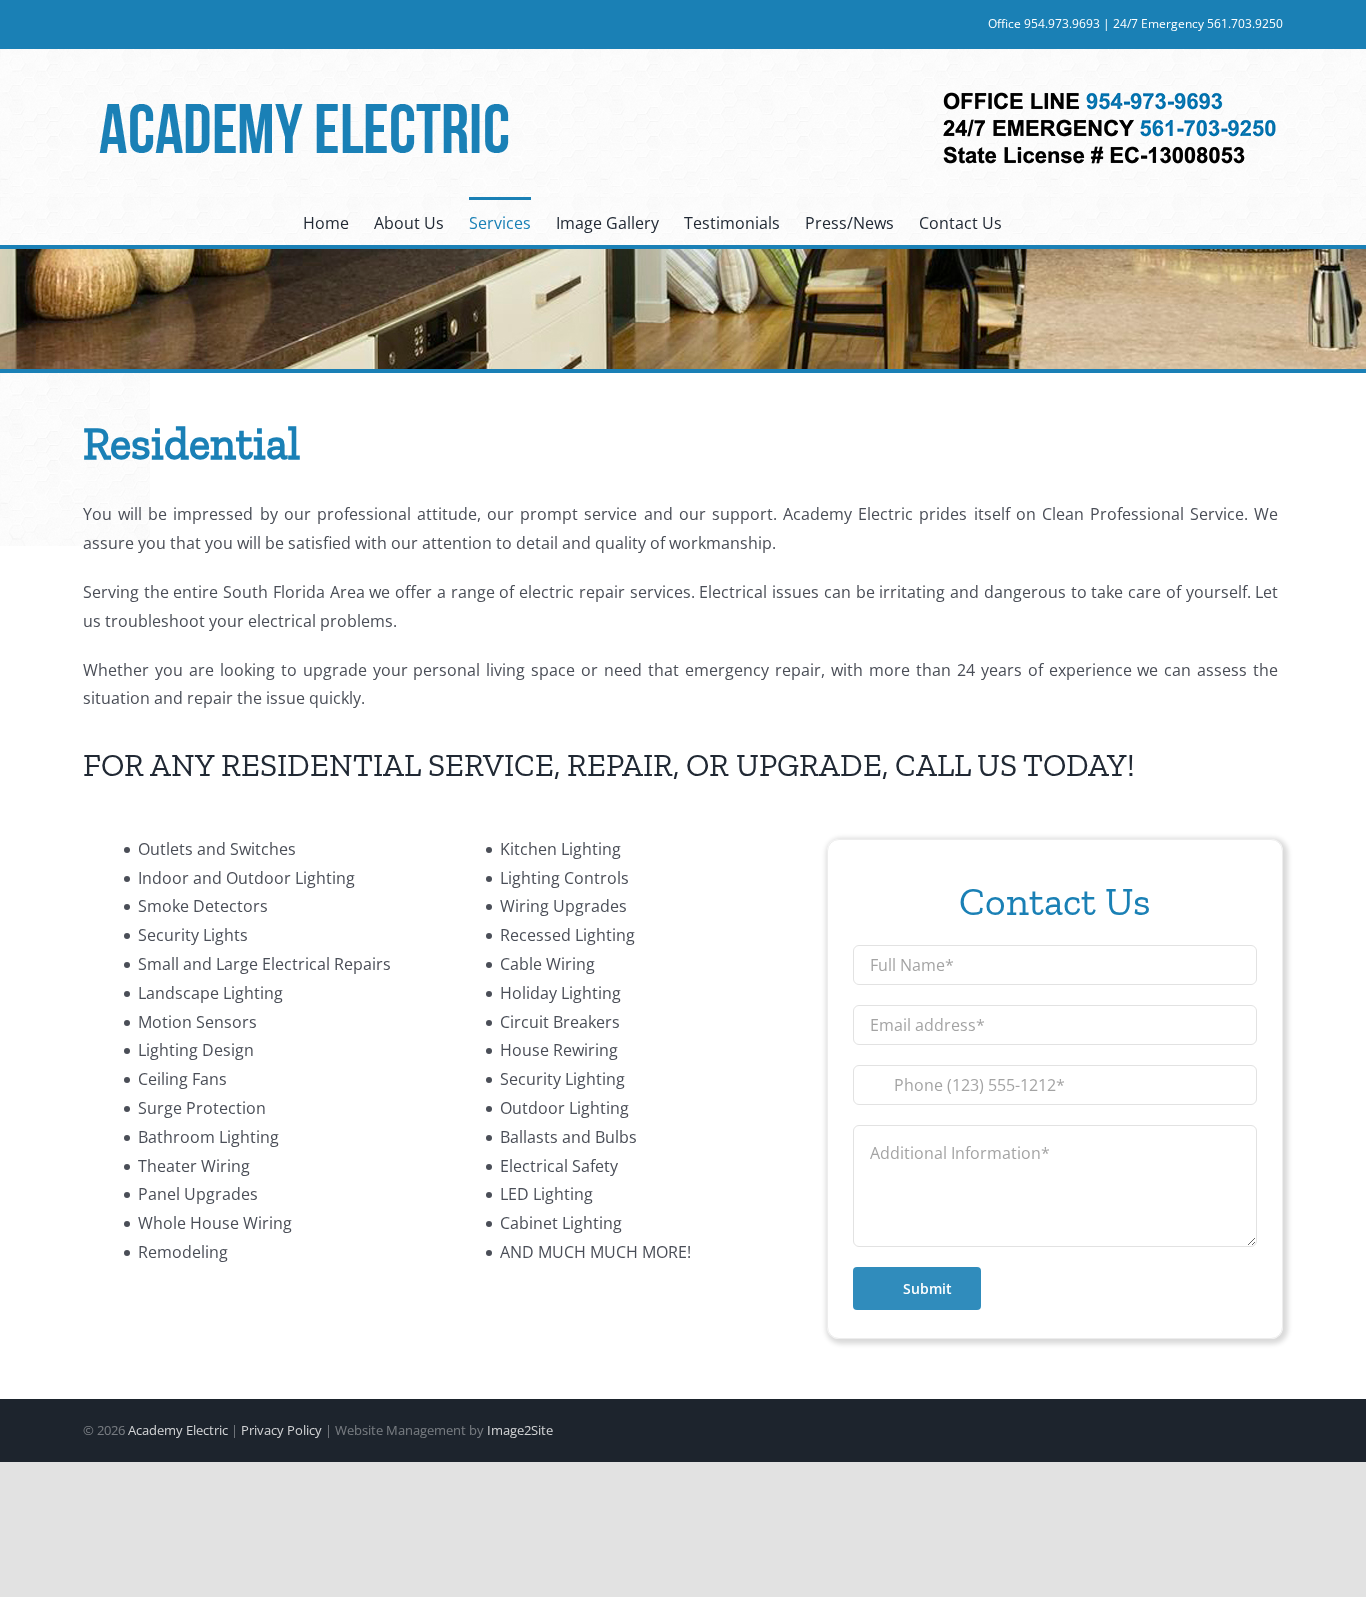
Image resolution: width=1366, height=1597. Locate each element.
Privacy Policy (281, 1430)
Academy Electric (178, 1430)
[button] (1033, 221)
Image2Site (520, 1430)
